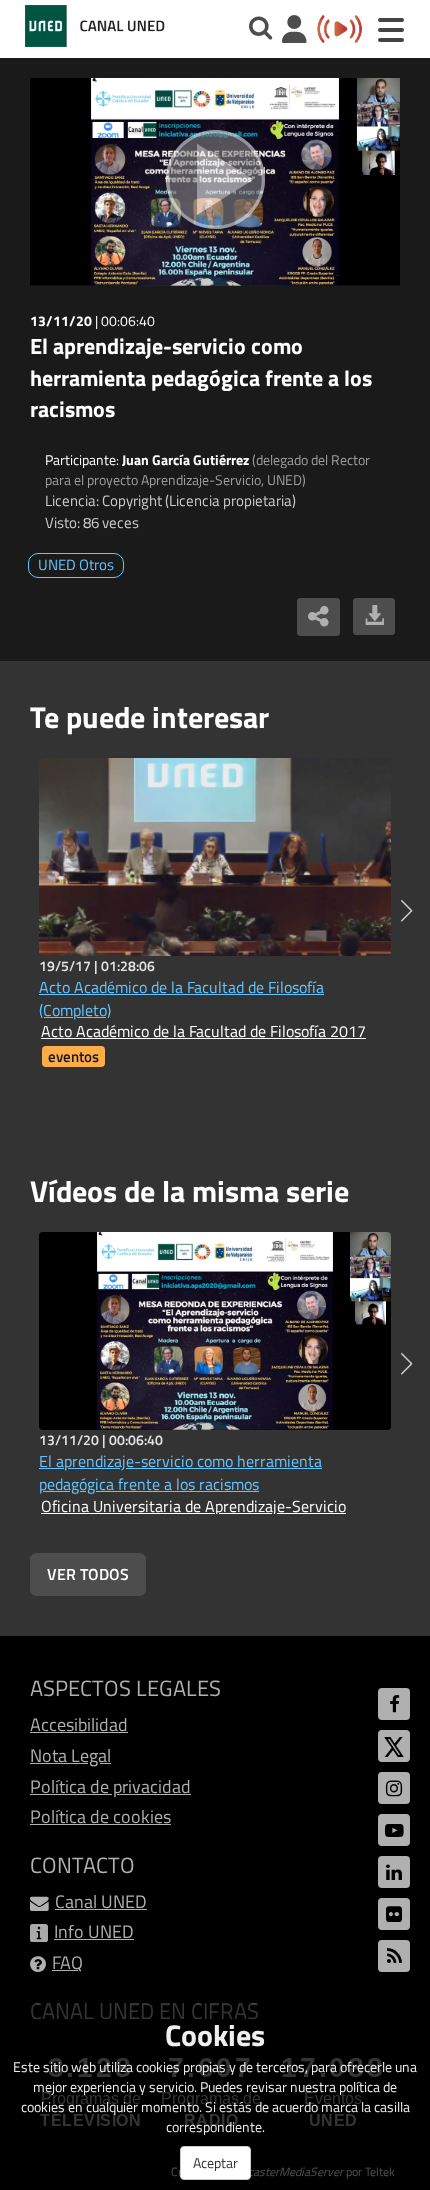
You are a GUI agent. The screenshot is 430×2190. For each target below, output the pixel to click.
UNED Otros (76, 564)
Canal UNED (101, 1901)
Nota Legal (70, 1755)
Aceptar (215, 2162)
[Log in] (294, 31)
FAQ (67, 1962)
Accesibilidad (79, 1724)
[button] (406, 911)
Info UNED (94, 1931)
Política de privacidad (110, 1786)
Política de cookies (100, 1816)
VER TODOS (88, 1574)
